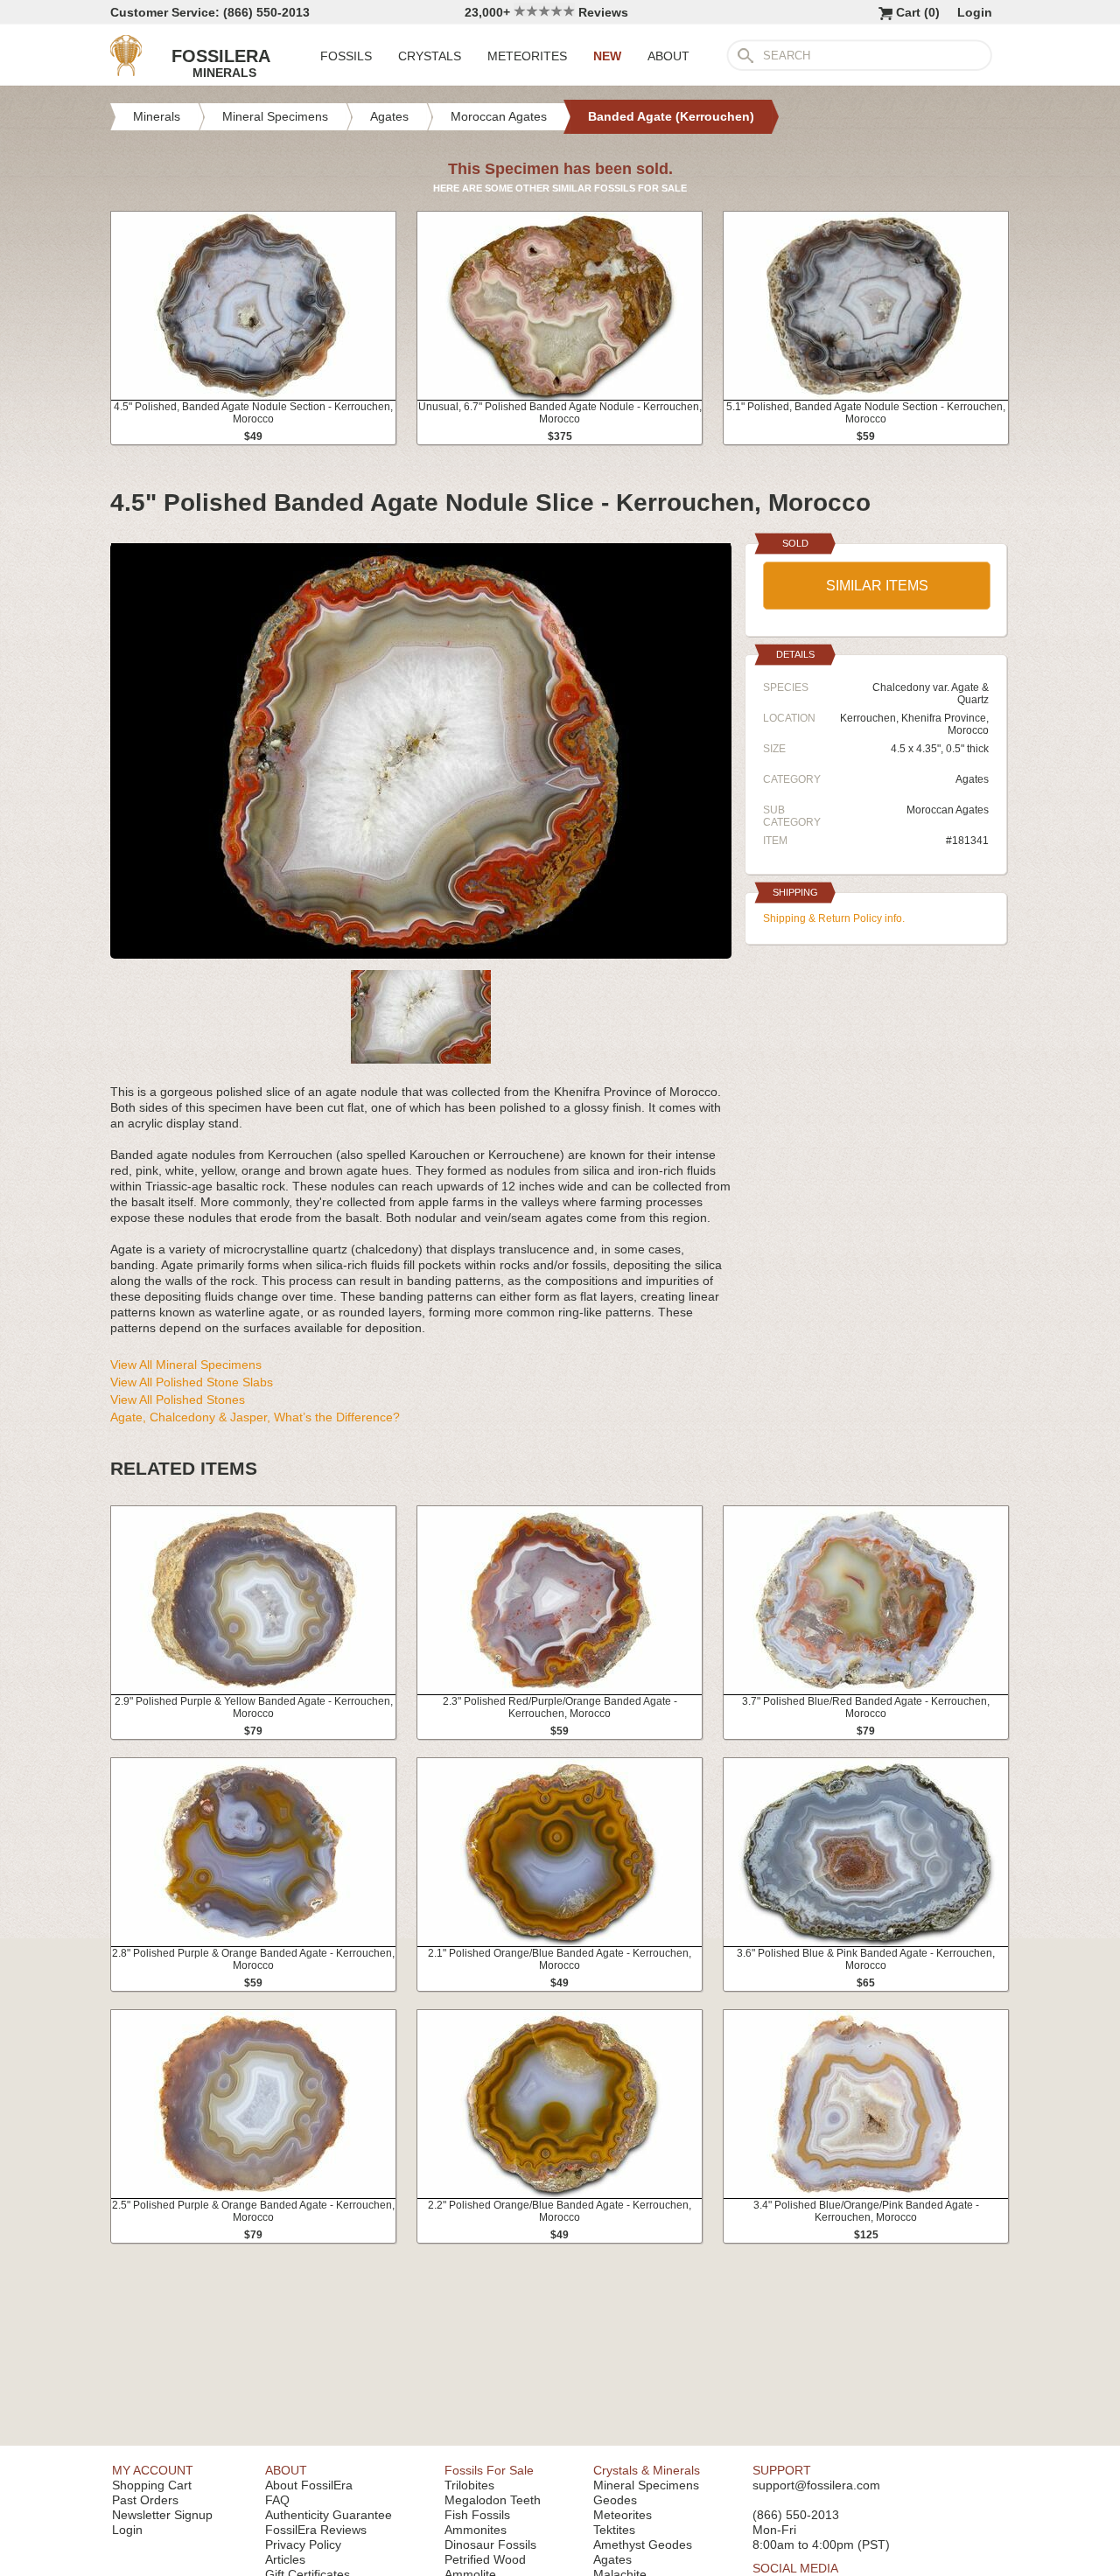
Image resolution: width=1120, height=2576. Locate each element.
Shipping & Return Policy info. (834, 918)
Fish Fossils (477, 2515)
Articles (285, 2559)
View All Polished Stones (178, 1400)
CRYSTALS (430, 56)
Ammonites (476, 2530)
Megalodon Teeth (493, 2500)
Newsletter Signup (162, 2515)
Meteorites (623, 2515)
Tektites (614, 2530)
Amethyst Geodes (643, 2545)
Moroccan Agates (948, 810)
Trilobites (469, 2485)
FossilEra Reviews (316, 2530)
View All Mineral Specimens (186, 1365)
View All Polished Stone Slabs (192, 1382)
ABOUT (668, 56)
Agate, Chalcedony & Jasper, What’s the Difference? (255, 1417)
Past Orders (145, 2500)
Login (975, 12)
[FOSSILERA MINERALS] (126, 72)
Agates (972, 779)
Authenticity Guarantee (329, 2515)
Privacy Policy (303, 2545)
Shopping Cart (152, 2485)
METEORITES (527, 56)
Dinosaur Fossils (490, 2545)
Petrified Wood (485, 2559)
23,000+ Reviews (546, 12)
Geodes (615, 2500)
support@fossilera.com (816, 2485)
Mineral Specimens (646, 2485)
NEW (607, 56)
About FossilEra (309, 2485)
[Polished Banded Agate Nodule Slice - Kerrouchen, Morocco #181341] (421, 952)
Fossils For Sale (489, 2470)
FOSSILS (346, 56)
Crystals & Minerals (647, 2470)
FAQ (277, 2500)
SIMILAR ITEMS (877, 586)
